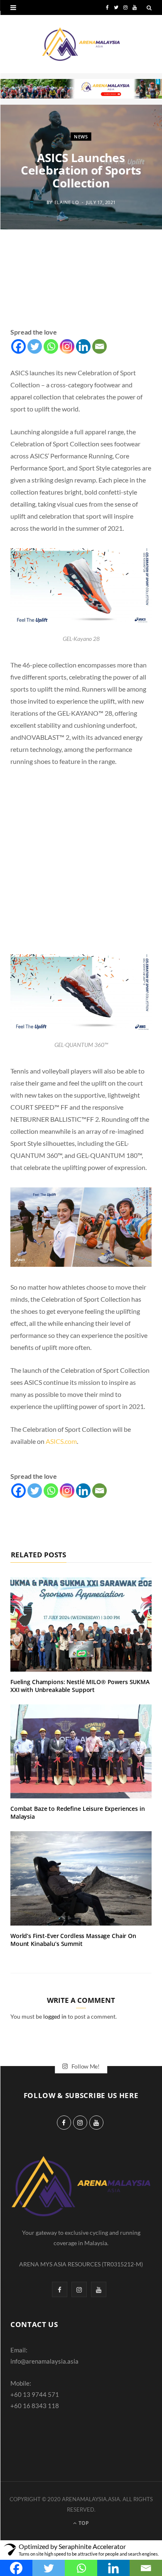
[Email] (99, 346)
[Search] (149, 7)
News (81, 136)
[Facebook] (18, 346)
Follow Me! (85, 2066)
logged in (55, 2016)
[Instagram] (67, 346)
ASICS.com (61, 1441)
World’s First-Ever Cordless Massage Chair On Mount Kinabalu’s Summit (73, 1940)
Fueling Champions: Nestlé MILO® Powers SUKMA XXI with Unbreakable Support (80, 1686)
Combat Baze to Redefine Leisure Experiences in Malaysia (78, 1813)
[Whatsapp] (51, 346)
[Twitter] (35, 346)
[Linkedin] (83, 346)
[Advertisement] (81, 288)
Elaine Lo (67, 202)
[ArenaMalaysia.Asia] (81, 44)
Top (83, 2523)
